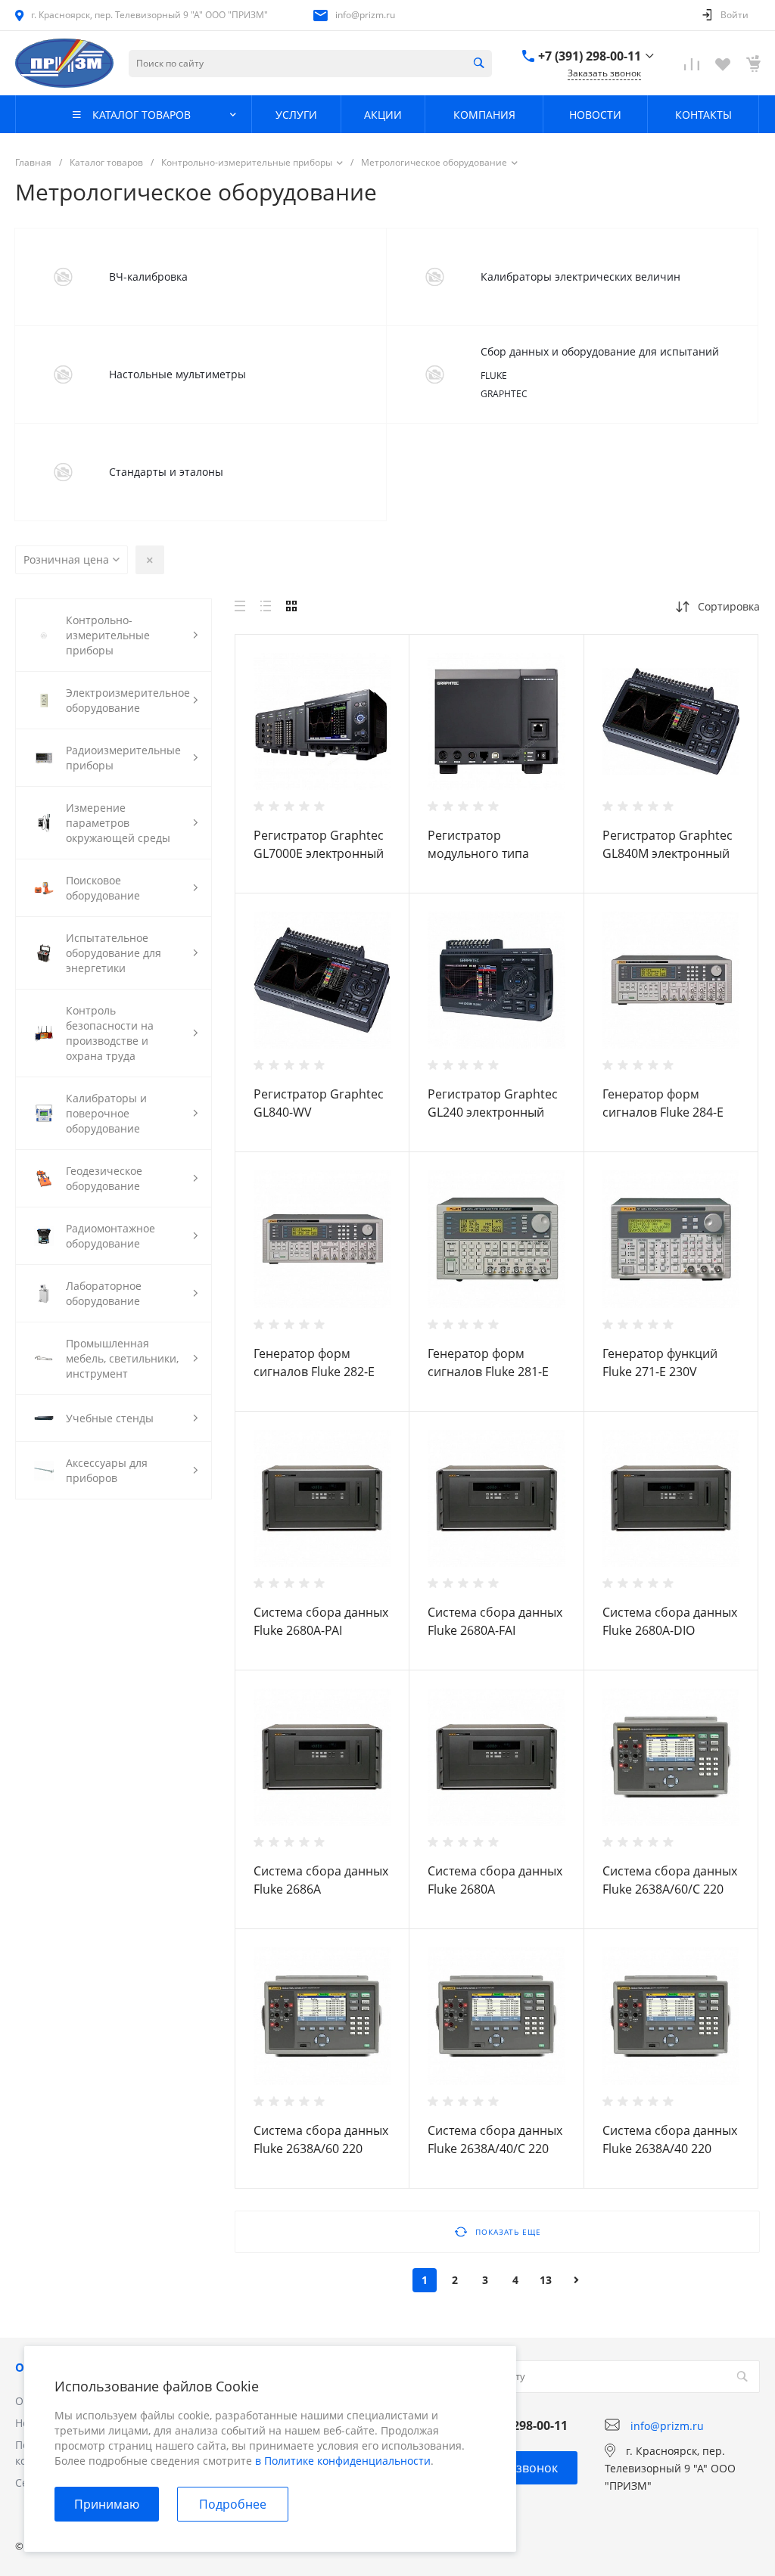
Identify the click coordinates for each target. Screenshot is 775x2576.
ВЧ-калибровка (148, 277)
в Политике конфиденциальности (343, 2461)
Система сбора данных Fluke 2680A (495, 1880)
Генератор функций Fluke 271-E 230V (660, 1363)
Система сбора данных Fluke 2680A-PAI (321, 1621)
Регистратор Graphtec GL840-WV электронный (319, 1112)
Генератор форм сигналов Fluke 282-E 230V (314, 1372)
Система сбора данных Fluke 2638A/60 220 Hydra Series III (321, 2149)
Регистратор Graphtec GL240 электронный (493, 1103)
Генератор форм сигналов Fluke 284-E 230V (663, 1112)
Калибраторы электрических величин (580, 277)
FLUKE (494, 376)
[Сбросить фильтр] (150, 560)
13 (546, 2280)
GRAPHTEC (504, 394)
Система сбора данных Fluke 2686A (321, 1880)
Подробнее (233, 2504)
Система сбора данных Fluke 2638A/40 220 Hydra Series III (670, 2149)
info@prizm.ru (365, 15)
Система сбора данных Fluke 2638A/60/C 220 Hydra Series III (670, 1889)
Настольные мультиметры (177, 374)
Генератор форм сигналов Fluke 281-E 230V (488, 1372)
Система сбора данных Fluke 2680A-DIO (670, 1621)
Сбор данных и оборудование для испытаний (600, 351)
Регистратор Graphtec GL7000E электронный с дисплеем (319, 853)
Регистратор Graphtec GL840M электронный (668, 844)
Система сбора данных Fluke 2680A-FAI (495, 1621)
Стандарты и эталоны (166, 472)
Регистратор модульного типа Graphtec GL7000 (478, 853)
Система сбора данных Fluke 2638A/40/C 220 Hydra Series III (495, 2149)
